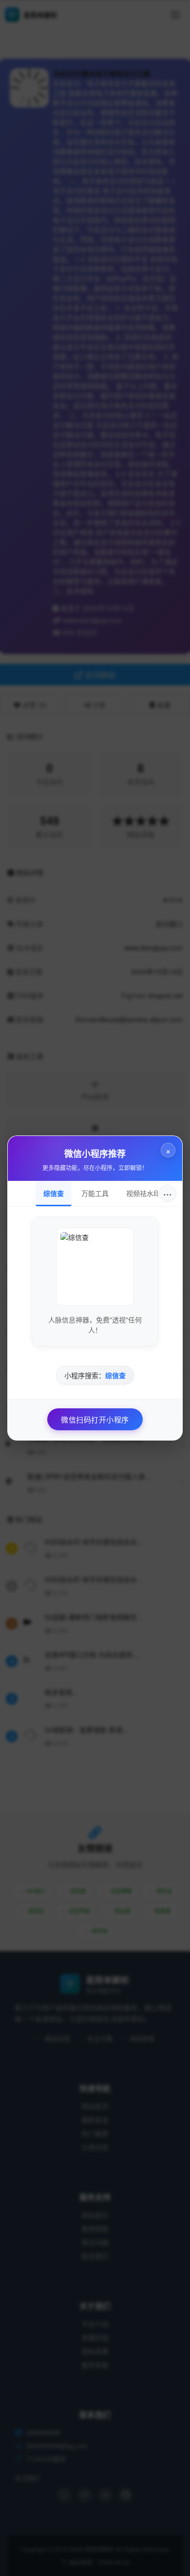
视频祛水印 (143, 1193)
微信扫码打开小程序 (95, 1419)
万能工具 (95, 1193)
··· (168, 1193)
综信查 (54, 1193)
